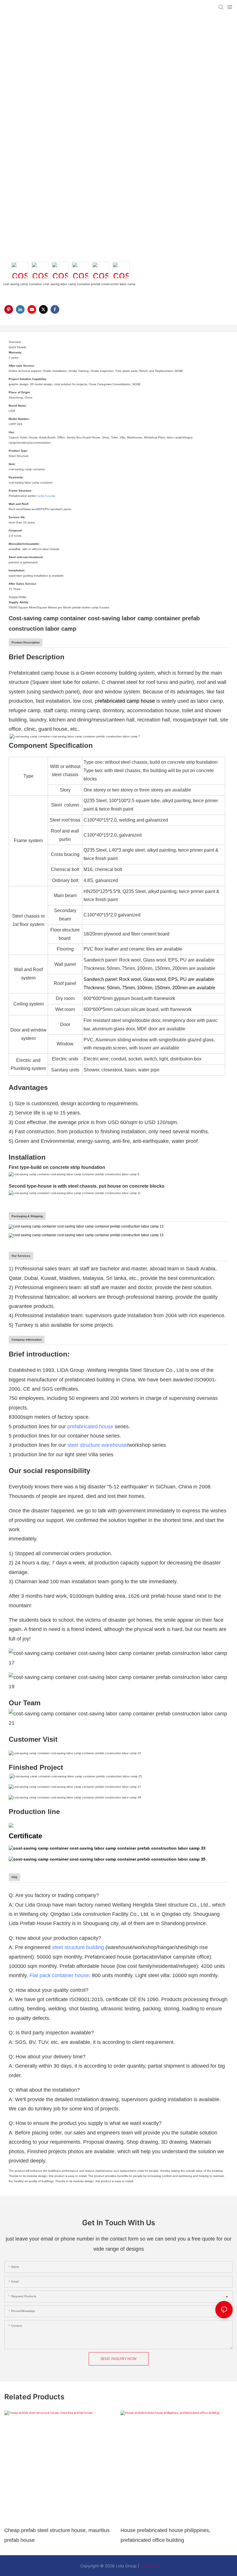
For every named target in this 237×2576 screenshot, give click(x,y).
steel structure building (78, 1947)
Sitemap (149, 2566)
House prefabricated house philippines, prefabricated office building (165, 2535)
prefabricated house (90, 1427)
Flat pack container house (59, 1975)
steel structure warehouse (97, 1445)
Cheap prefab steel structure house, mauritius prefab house (57, 2535)
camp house (45, 496)
